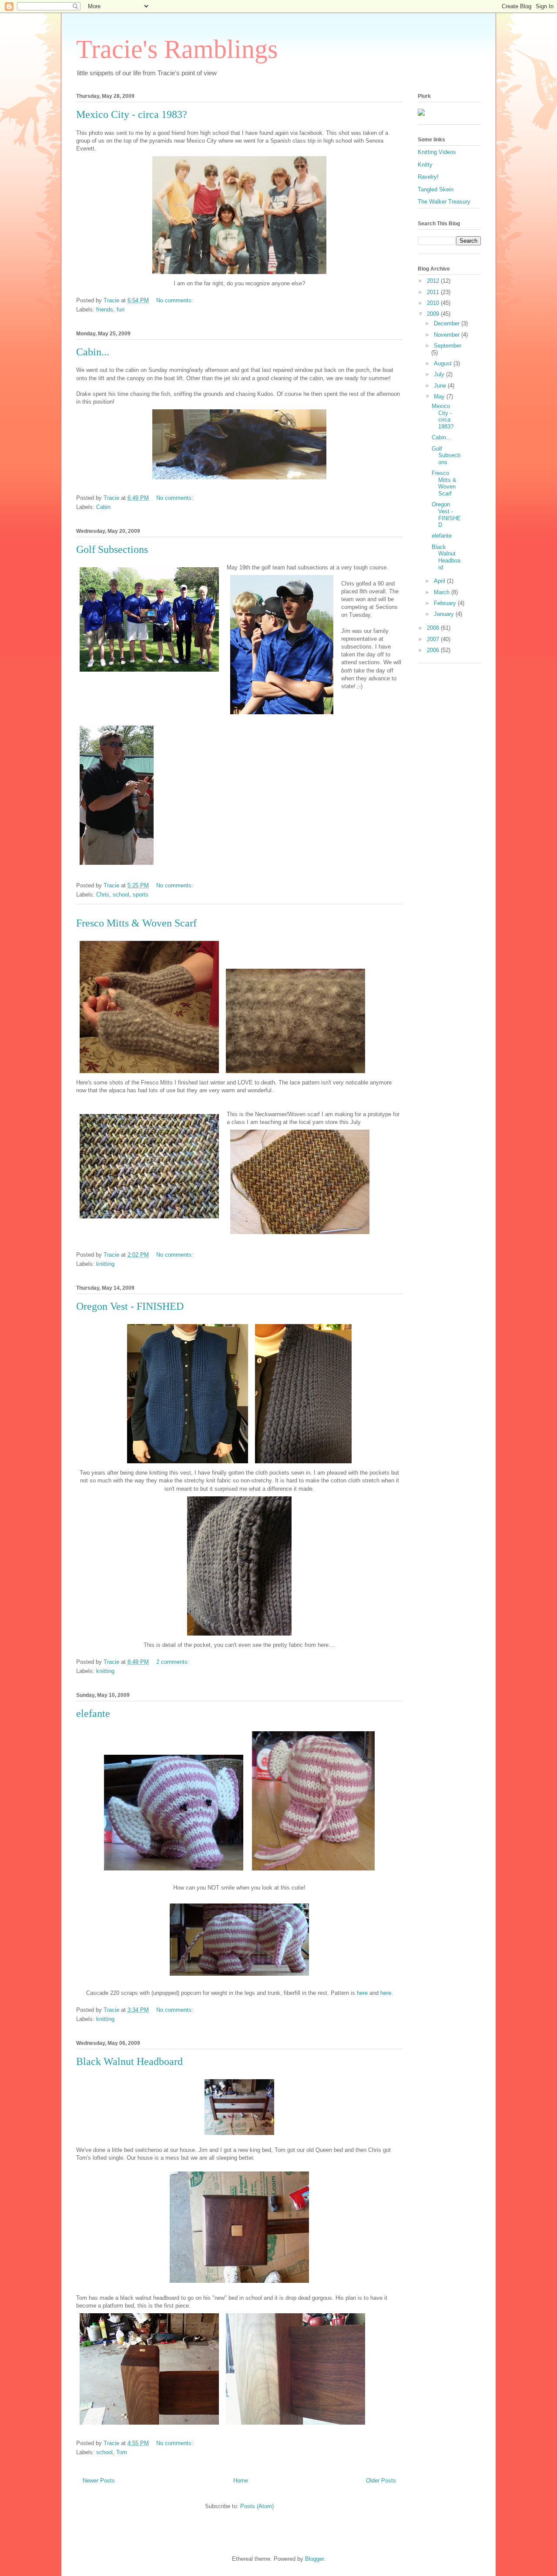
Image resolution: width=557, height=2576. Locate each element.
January (445, 614)
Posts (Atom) (257, 2506)
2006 (434, 650)
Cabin (103, 507)
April (440, 581)
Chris (103, 895)
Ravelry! (428, 177)
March (443, 592)
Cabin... (93, 352)
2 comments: (174, 1662)
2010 (434, 303)
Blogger (314, 2559)
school (121, 895)
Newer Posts (99, 2481)
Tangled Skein (436, 189)
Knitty (425, 165)
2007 (434, 639)
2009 (434, 314)
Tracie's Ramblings (177, 49)
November (448, 335)
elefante (93, 1713)
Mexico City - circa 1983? (132, 114)
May (440, 396)
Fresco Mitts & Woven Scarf (136, 923)
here (362, 1993)
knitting (105, 1264)
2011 (434, 292)
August (444, 363)
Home (241, 2481)
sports (141, 895)
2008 (434, 628)
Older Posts (381, 2481)
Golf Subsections (112, 549)
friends (105, 309)
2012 (434, 281)
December (448, 323)
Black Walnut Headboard (129, 2061)
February (446, 603)
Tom (122, 2452)
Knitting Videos (437, 152)
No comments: (176, 300)
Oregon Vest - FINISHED (130, 1306)
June (441, 386)
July (440, 374)
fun (121, 309)
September (448, 346)
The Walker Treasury (444, 202)
